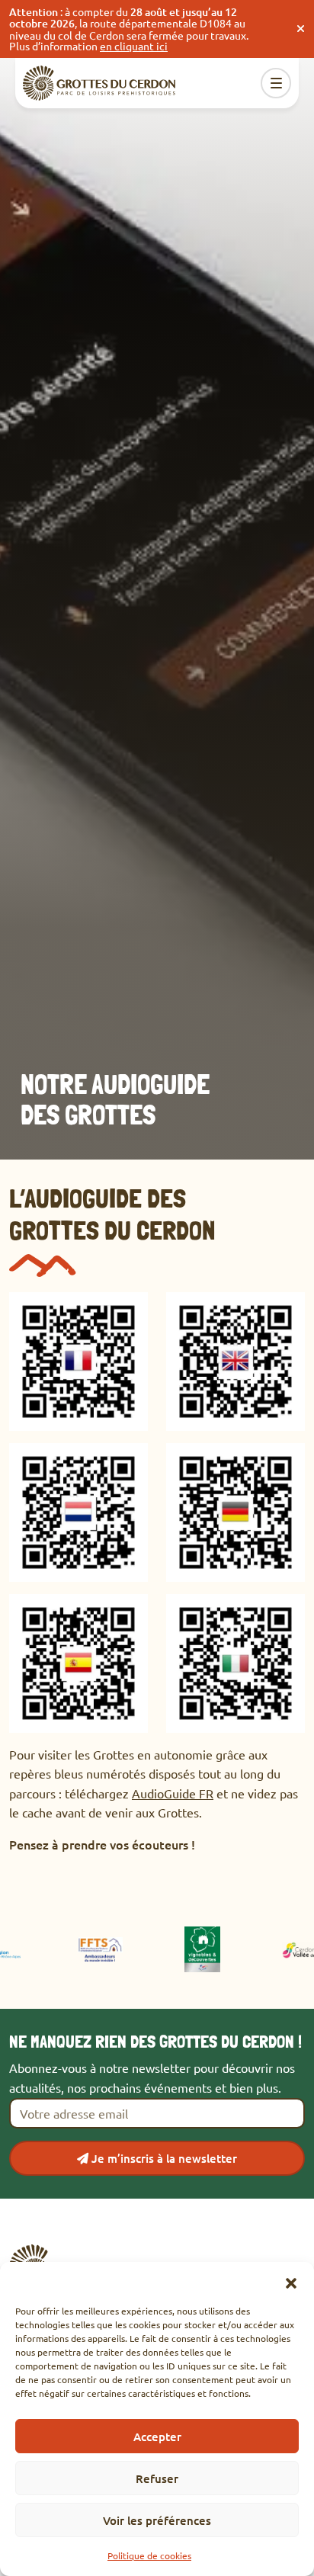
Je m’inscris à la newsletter (163, 2158)
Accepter (157, 2436)
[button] (291, 2281)
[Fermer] (301, 29)
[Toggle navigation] (276, 83)
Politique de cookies (149, 2555)
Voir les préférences (157, 2520)
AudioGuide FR (173, 1793)
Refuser (157, 2478)
